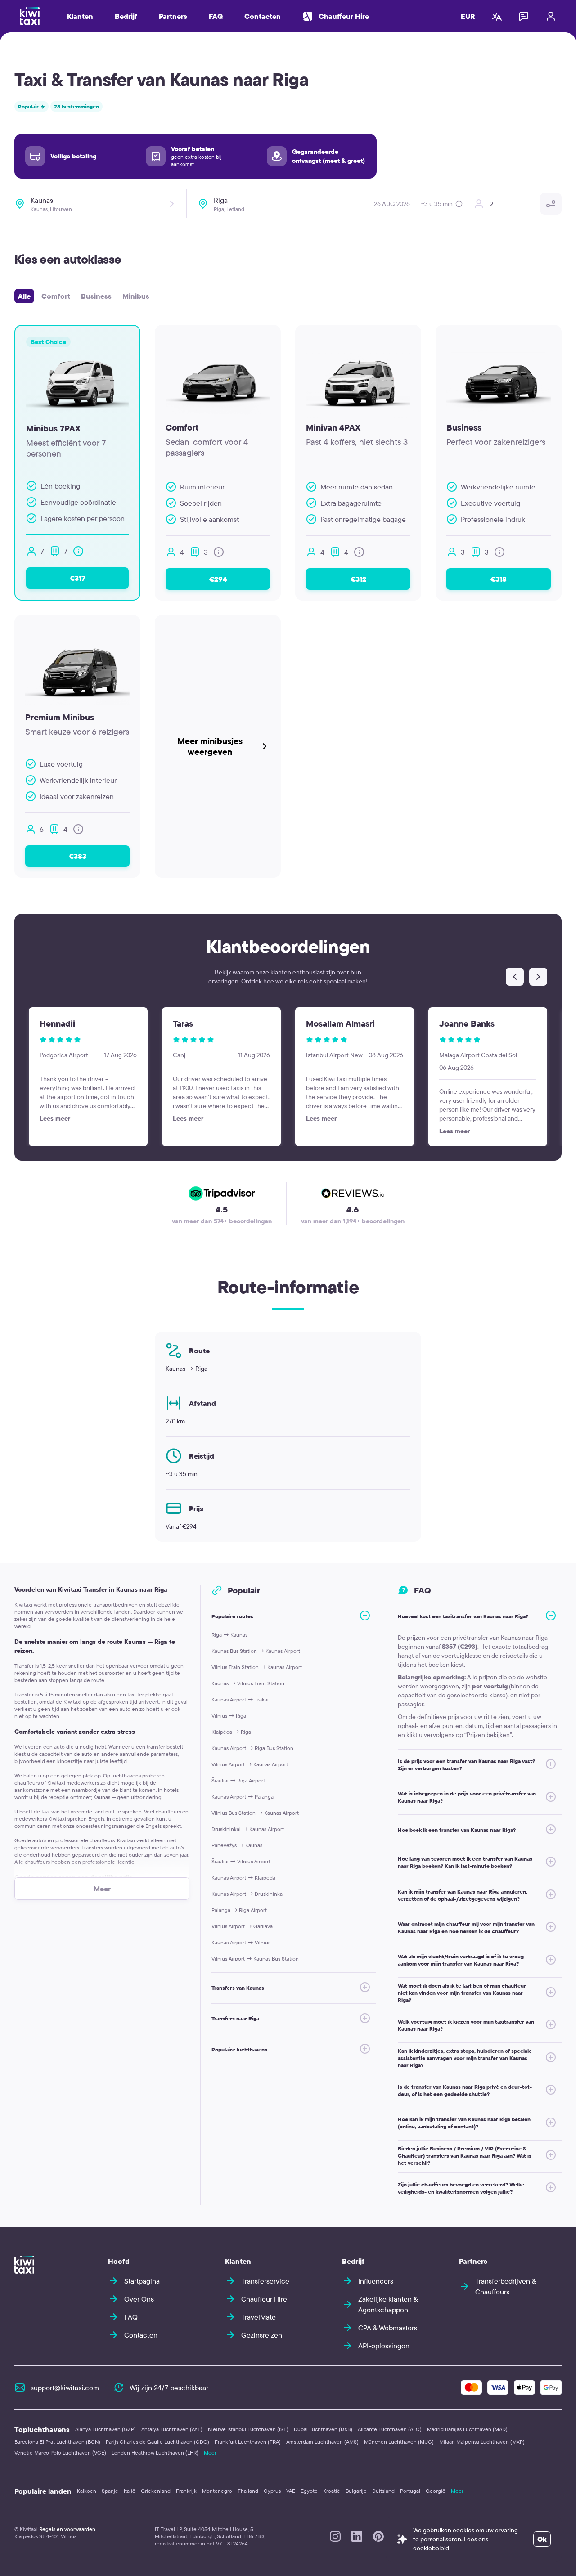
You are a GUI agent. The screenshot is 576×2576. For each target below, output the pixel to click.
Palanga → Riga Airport (239, 1910)
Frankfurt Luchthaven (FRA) (248, 2442)
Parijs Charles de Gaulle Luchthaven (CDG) (157, 2442)
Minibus (136, 296)
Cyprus (272, 2491)
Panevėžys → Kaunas (237, 1845)
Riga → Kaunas (229, 1635)
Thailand (248, 2491)
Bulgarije (356, 2491)
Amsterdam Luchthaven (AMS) (322, 2442)
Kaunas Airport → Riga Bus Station (252, 1748)
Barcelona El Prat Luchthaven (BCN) (57, 2442)
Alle (24, 296)
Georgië (436, 2491)
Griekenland (156, 2491)
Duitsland (383, 2491)
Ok (542, 2539)
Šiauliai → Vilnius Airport (241, 1861)
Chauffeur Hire (344, 16)
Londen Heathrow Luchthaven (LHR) (155, 2453)
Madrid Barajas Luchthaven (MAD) (467, 2429)
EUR (468, 16)
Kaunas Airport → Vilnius (241, 1942)
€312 (358, 579)
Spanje (110, 2491)
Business (96, 296)
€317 (78, 578)
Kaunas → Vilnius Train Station (248, 1683)
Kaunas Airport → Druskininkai (248, 1894)
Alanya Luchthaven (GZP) (106, 2429)
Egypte (309, 2491)
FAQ (216, 16)
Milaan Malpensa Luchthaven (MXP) (482, 2442)
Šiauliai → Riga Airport (238, 1780)
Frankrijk (186, 2491)
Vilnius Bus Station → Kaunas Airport (255, 1813)
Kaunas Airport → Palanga (243, 1797)
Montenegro (217, 2491)
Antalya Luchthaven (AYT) (172, 2429)
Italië (130, 2491)
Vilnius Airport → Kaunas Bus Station (255, 1959)
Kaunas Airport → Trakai (240, 1699)
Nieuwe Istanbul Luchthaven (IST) (248, 2429)
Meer (210, 2453)
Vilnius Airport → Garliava (242, 1926)
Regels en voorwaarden (67, 2529)
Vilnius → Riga (229, 1716)
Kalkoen (87, 2491)
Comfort (56, 296)
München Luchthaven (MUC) (399, 2442)
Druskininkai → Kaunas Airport (248, 1829)
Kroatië (332, 2491)
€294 (218, 579)
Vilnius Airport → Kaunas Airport (250, 1764)
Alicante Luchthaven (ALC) (390, 2429)
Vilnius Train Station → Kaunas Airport (257, 1667)
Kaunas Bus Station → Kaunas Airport (256, 1651)
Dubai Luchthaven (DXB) (323, 2429)
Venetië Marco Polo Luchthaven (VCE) (60, 2453)
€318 (499, 579)
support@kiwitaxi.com (65, 2388)
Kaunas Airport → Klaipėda (243, 1878)
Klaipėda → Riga (231, 1732)
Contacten (263, 16)
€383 (78, 856)
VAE (291, 2491)
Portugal (410, 2491)
